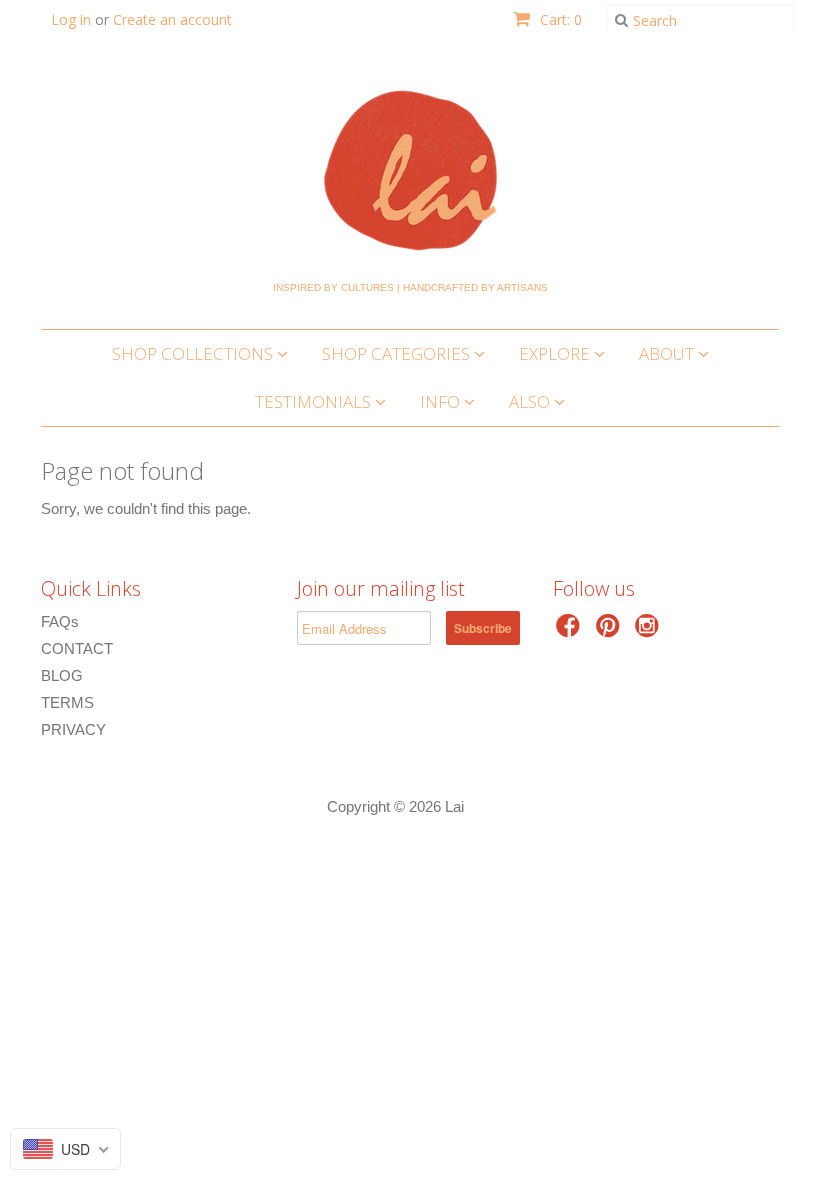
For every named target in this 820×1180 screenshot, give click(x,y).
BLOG (62, 675)
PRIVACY (73, 729)
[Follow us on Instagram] (650, 631)
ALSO (531, 401)
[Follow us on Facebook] (571, 631)
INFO (442, 401)
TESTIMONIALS (315, 401)
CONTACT (77, 648)
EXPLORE (556, 353)
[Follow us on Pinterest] (611, 631)
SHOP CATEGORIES (398, 353)
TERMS (67, 702)
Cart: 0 (559, 19)
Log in (71, 19)
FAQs (60, 621)
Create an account (172, 19)
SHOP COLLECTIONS (194, 353)
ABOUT (668, 353)
